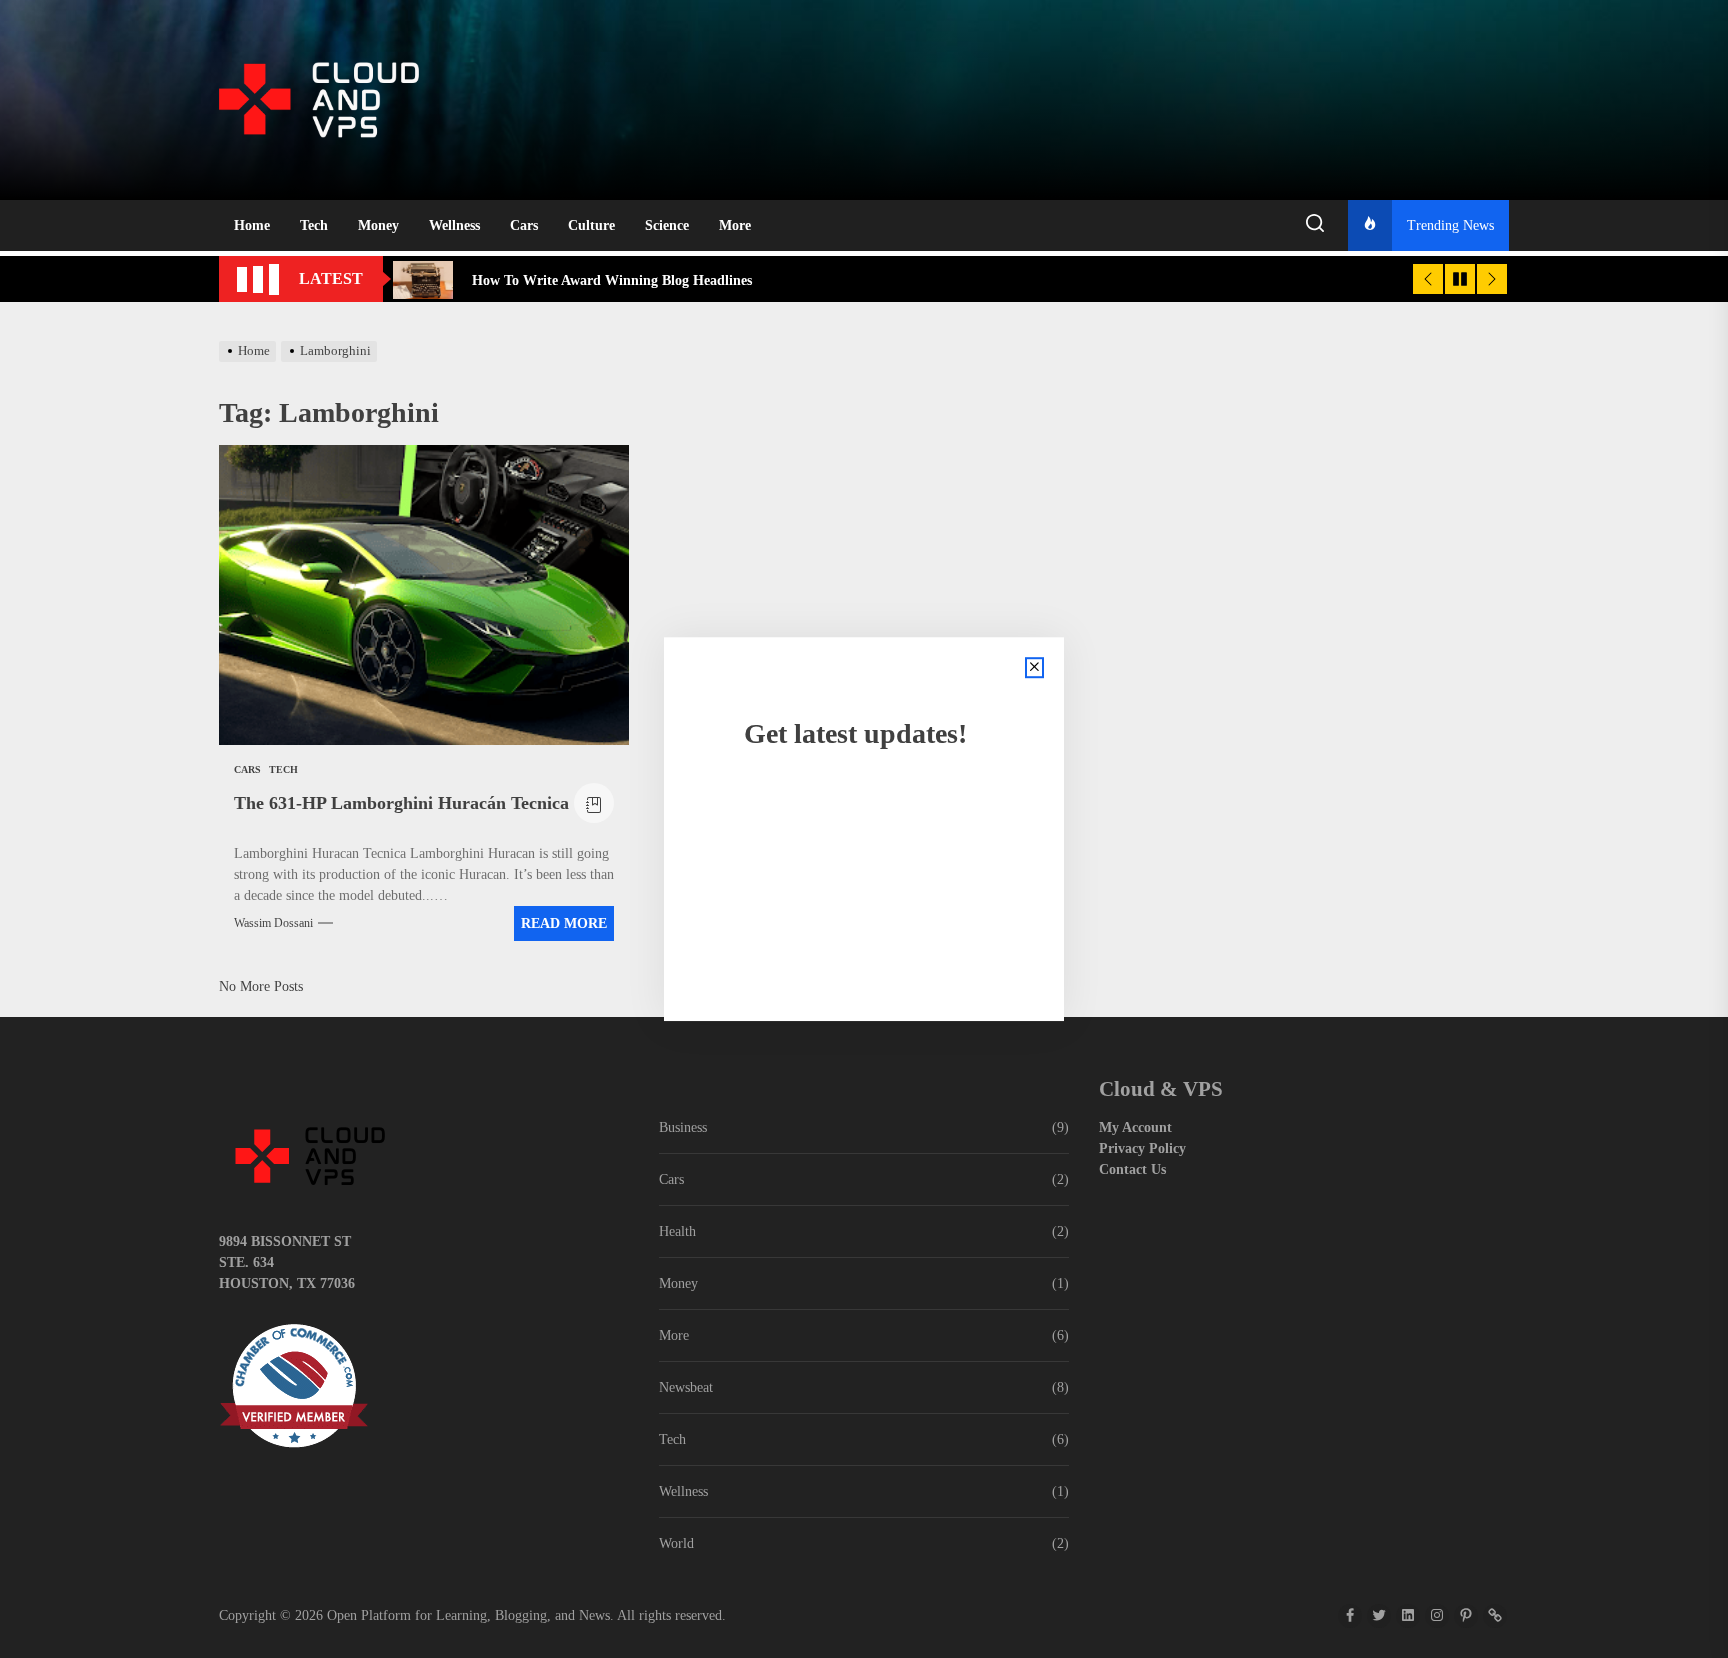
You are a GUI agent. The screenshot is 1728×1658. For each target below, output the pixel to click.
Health (677, 1231)
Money (378, 225)
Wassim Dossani (273, 923)
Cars (524, 225)
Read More (564, 923)
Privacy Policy (1142, 1148)
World (676, 1543)
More (735, 225)
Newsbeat (686, 1387)
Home (252, 225)
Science (667, 225)
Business (683, 1127)
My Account (1135, 1127)
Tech (314, 225)
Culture (591, 225)
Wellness (454, 225)
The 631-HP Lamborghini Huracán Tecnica (401, 803)
